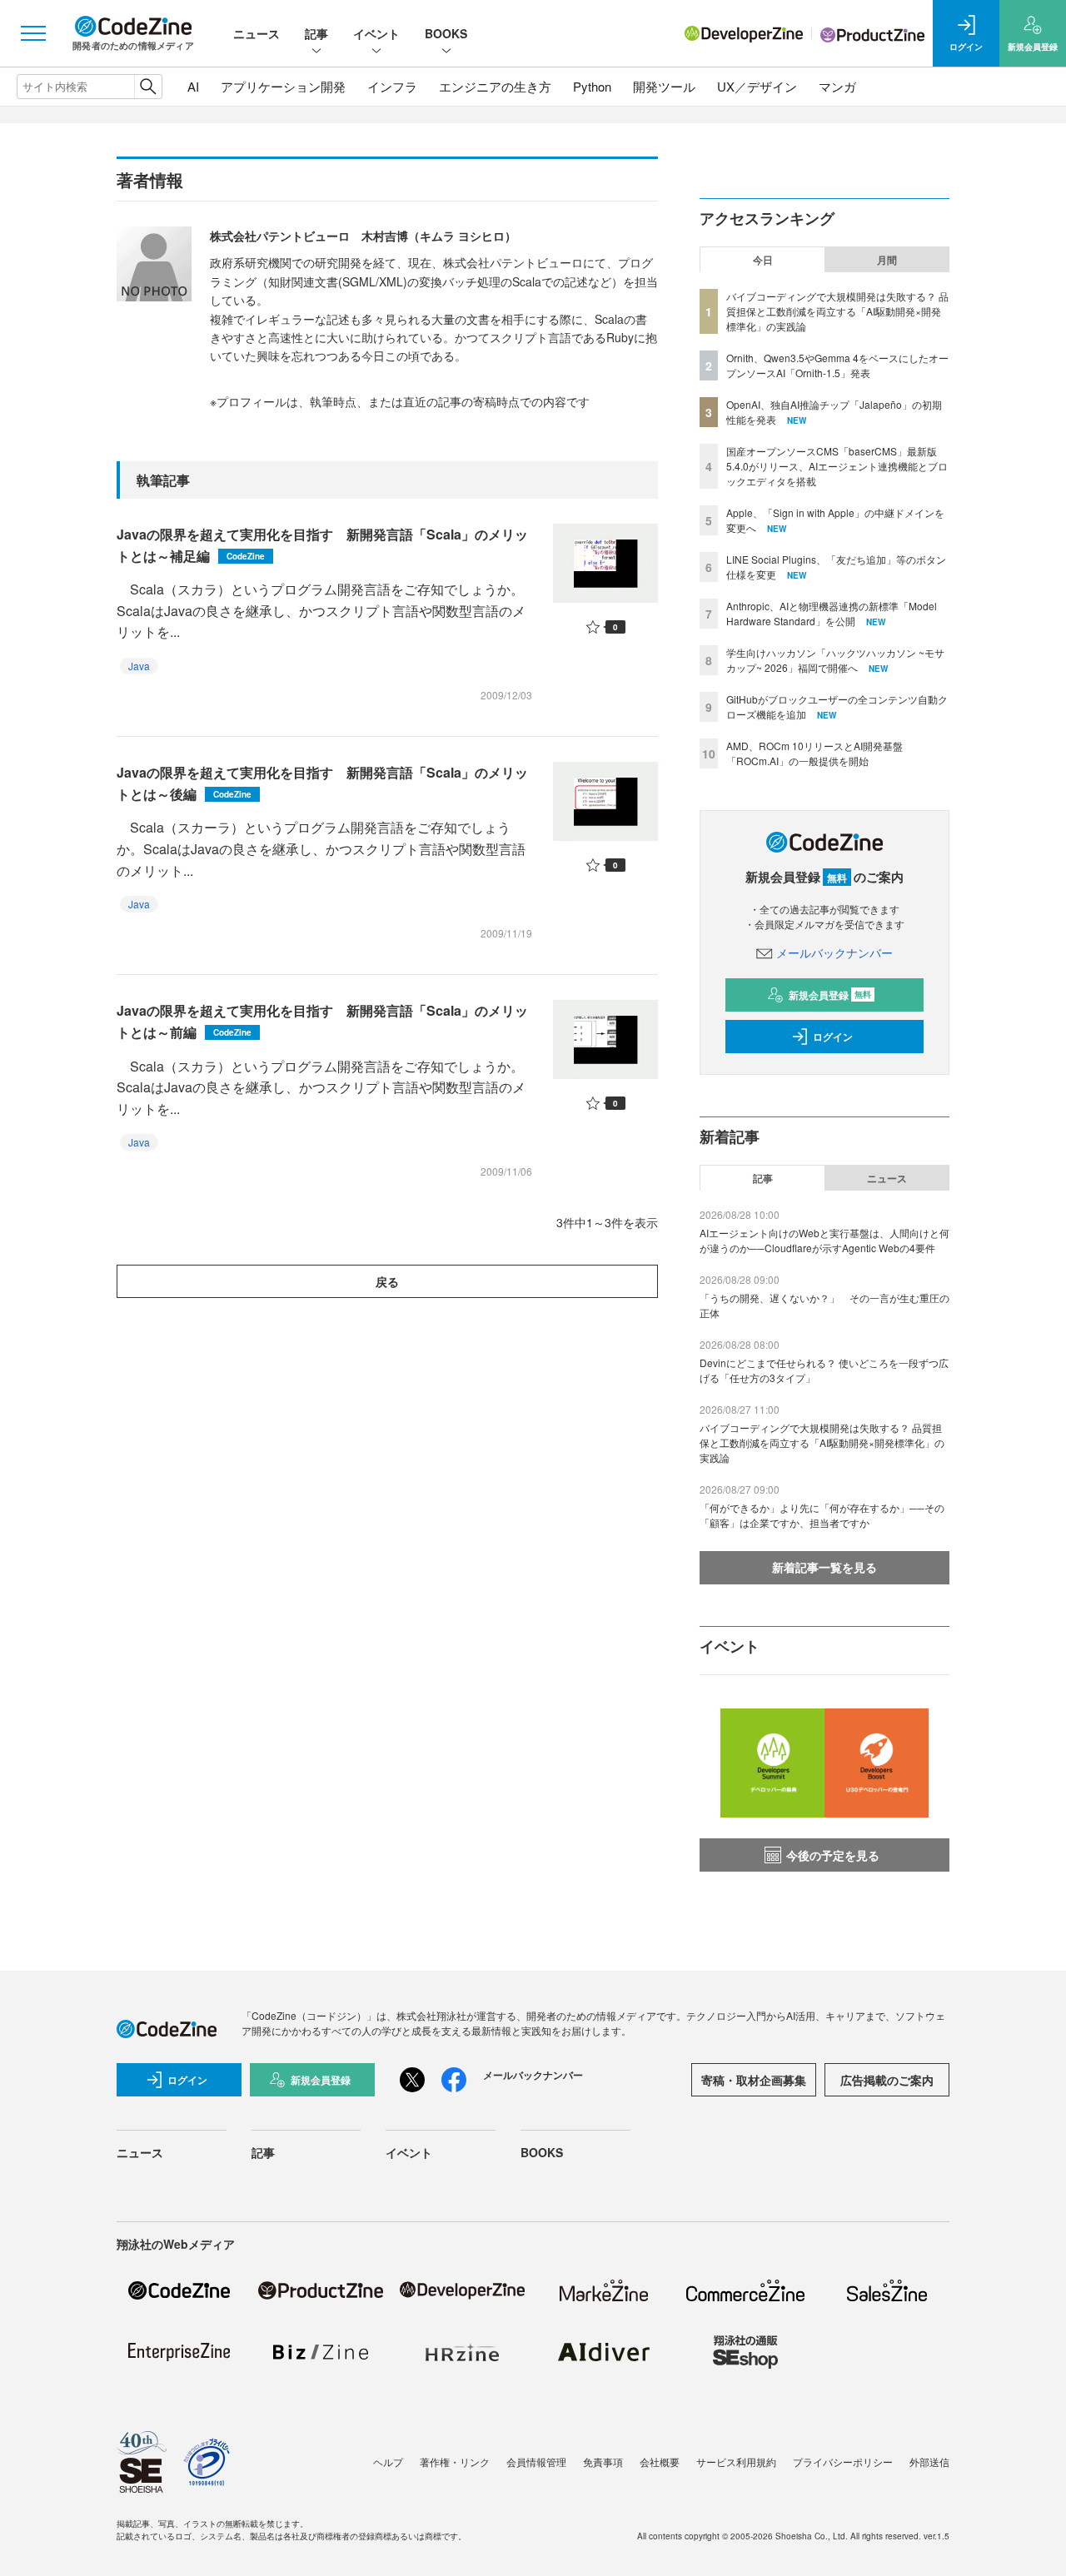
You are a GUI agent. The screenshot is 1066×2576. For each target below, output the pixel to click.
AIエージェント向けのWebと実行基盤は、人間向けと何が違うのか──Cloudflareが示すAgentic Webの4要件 (824, 1240)
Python (592, 86)
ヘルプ (388, 2462)
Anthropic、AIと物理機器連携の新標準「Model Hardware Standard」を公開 (832, 613)
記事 (316, 33)
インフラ (392, 86)
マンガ (837, 86)
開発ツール (664, 86)
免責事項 (603, 2462)
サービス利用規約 (736, 2462)
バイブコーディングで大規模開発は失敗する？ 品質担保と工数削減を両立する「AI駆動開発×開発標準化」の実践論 (837, 311)
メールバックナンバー (834, 952)
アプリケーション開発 (283, 86)
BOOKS (446, 33)
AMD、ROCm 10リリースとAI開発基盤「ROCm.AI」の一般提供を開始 (814, 753)
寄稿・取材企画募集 (754, 2080)
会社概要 (660, 2462)
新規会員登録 (830, 995)
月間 (887, 260)
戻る (387, 1281)
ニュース (257, 33)
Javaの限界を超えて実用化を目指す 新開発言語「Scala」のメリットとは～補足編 (322, 545)
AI (193, 86)
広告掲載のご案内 (887, 2080)
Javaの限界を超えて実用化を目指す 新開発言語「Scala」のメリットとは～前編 (322, 1021)
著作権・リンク (455, 2462)
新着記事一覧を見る (824, 1567)
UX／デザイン (757, 86)
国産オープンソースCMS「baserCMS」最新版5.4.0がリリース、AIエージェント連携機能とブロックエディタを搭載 (837, 466)
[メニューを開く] (33, 33)
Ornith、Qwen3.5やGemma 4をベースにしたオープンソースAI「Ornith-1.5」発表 (837, 365)
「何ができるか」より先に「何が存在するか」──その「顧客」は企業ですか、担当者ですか (822, 1515)
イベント (376, 33)
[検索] (148, 87)
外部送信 (929, 2462)
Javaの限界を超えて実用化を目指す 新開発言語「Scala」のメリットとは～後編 (322, 783)
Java (139, 666)
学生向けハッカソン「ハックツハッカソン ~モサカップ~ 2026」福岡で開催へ (835, 660)
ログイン (833, 1037)
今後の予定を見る (833, 1855)
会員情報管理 (536, 2462)
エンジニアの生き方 (495, 86)
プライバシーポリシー (843, 2462)
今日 (763, 260)
